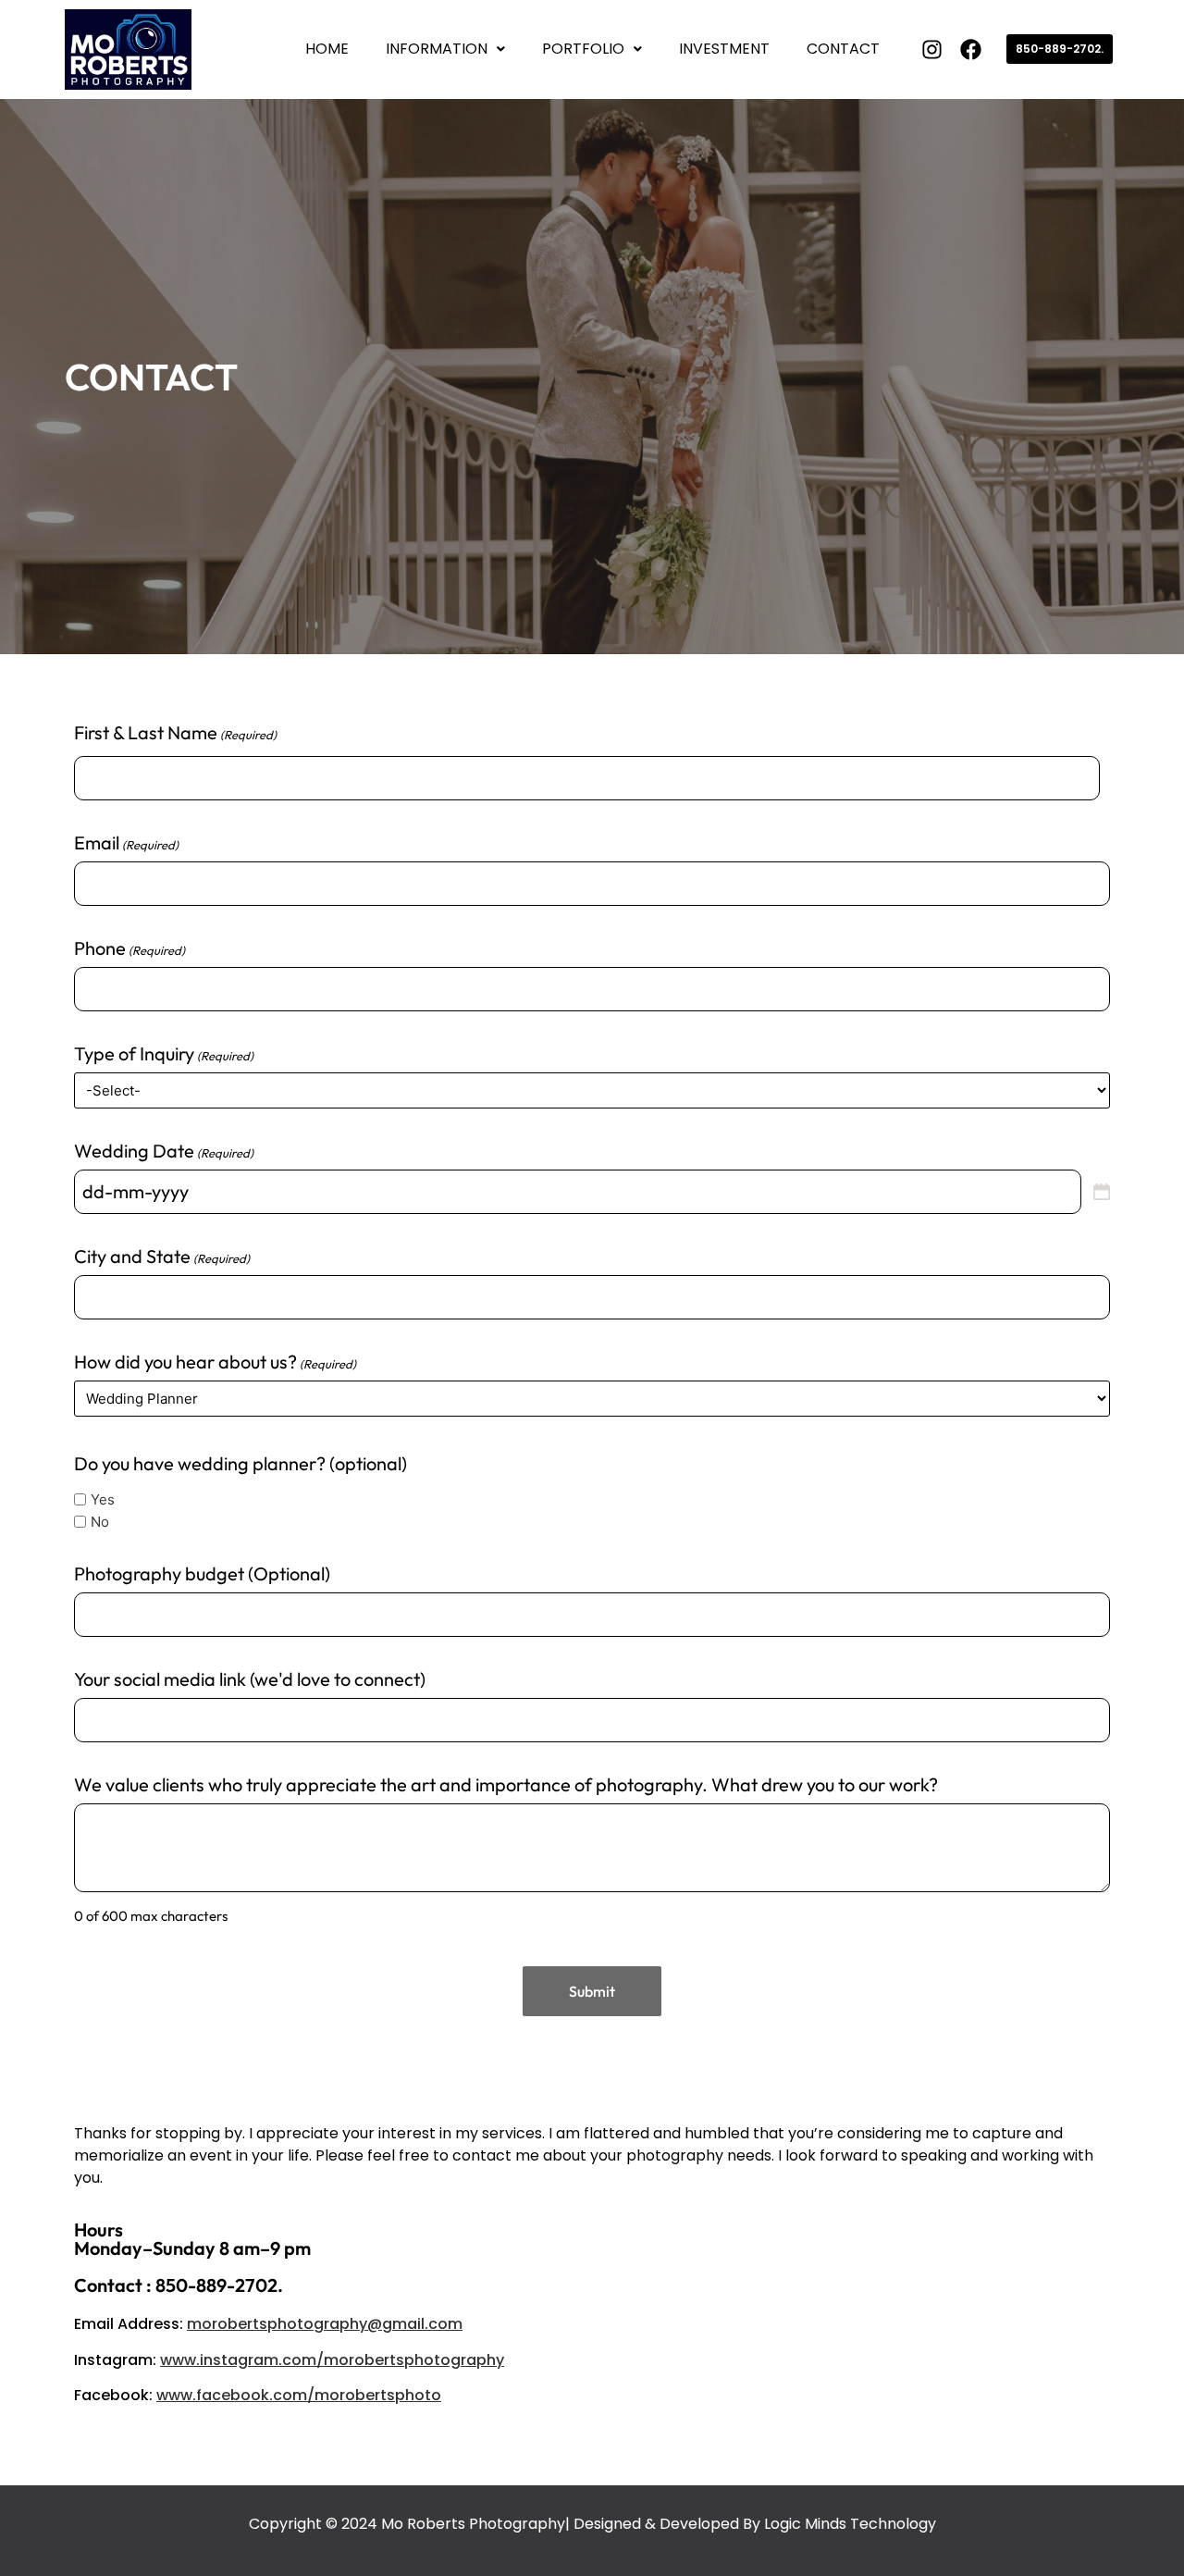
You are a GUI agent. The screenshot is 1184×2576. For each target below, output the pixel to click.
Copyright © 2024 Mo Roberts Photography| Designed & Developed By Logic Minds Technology (592, 2524)
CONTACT (843, 49)
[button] (445, 49)
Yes (103, 1499)
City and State (162, 1257)
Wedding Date (164, 1151)
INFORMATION (437, 49)
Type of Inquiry (164, 1054)
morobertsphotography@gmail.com (325, 2324)
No (100, 1522)
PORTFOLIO (583, 49)
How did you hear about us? (215, 1362)
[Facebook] (971, 50)
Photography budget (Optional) (202, 1574)
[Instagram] (932, 50)
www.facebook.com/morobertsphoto (299, 2395)
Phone (129, 948)
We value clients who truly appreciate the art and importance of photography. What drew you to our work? (506, 1785)
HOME (327, 49)
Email (126, 843)
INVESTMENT (724, 49)
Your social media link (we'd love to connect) (250, 1679)
